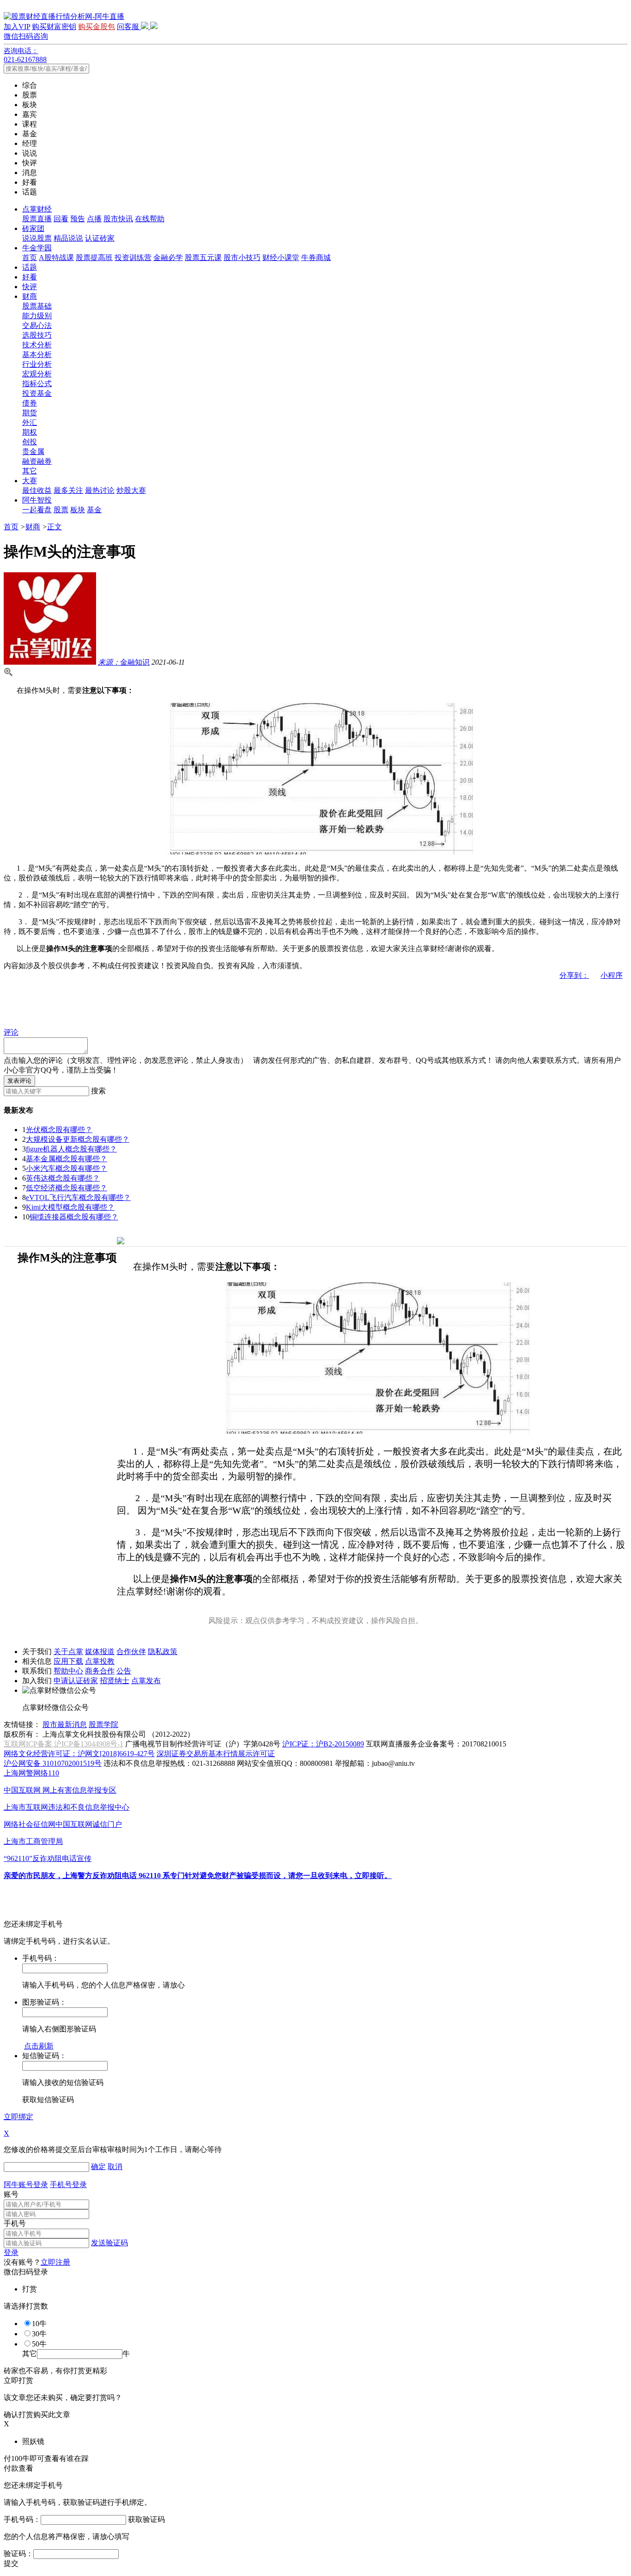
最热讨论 (100, 490)
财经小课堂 (281, 258)
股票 (61, 510)
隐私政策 (163, 1652)
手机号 (15, 2223)
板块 (78, 510)
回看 (61, 219)
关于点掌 (68, 1652)
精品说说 (68, 238)
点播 (94, 219)
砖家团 (33, 228)
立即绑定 (18, 2117)
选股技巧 (37, 335)
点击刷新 (39, 2046)
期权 (30, 432)
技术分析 (37, 345)
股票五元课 (203, 258)
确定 (98, 2167)
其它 (30, 471)
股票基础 (37, 306)
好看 (30, 277)
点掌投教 (100, 1661)
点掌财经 (37, 209)
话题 (30, 267)
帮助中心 (68, 1671)
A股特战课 (56, 258)
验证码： (18, 2554)
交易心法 (37, 325)
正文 (55, 527)
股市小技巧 (242, 258)
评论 (11, 1032)
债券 (30, 403)
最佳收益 (37, 490)
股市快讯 (118, 219)
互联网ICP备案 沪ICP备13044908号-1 (64, 1744)
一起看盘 (37, 510)
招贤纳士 (115, 1681)
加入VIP (17, 27)
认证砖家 (100, 238)
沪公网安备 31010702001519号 (53, 1763)
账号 (11, 2194)
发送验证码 (109, 2243)
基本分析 (37, 355)
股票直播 (37, 219)
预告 (78, 219)
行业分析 (37, 364)
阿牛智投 (37, 500)
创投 (30, 442)
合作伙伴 (131, 1652)
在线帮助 (150, 219)
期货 (30, 413)
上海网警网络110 (31, 1773)
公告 (124, 1671)
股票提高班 (94, 258)
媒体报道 (100, 1652)
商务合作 (100, 1671)
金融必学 (168, 258)
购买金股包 (97, 27)
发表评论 (19, 1081)
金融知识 (124, 662)
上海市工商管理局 (33, 1841)
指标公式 (37, 384)
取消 (115, 2167)
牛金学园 (37, 248)
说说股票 (37, 238)
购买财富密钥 (54, 27)
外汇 (30, 422)
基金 (94, 510)
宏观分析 (37, 374)
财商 (30, 296)
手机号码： (22, 2519)
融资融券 (37, 461)
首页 (30, 258)
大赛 (30, 481)
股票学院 (103, 1724)
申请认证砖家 (76, 1681)
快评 (30, 287)
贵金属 (33, 452)
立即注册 (55, 2262)
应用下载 (68, 1661)
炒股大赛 (131, 490)
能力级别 (37, 316)
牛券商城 (316, 258)
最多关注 (68, 490)
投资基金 (37, 393)
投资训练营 (133, 258)
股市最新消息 (65, 1724)
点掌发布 (146, 1681)
